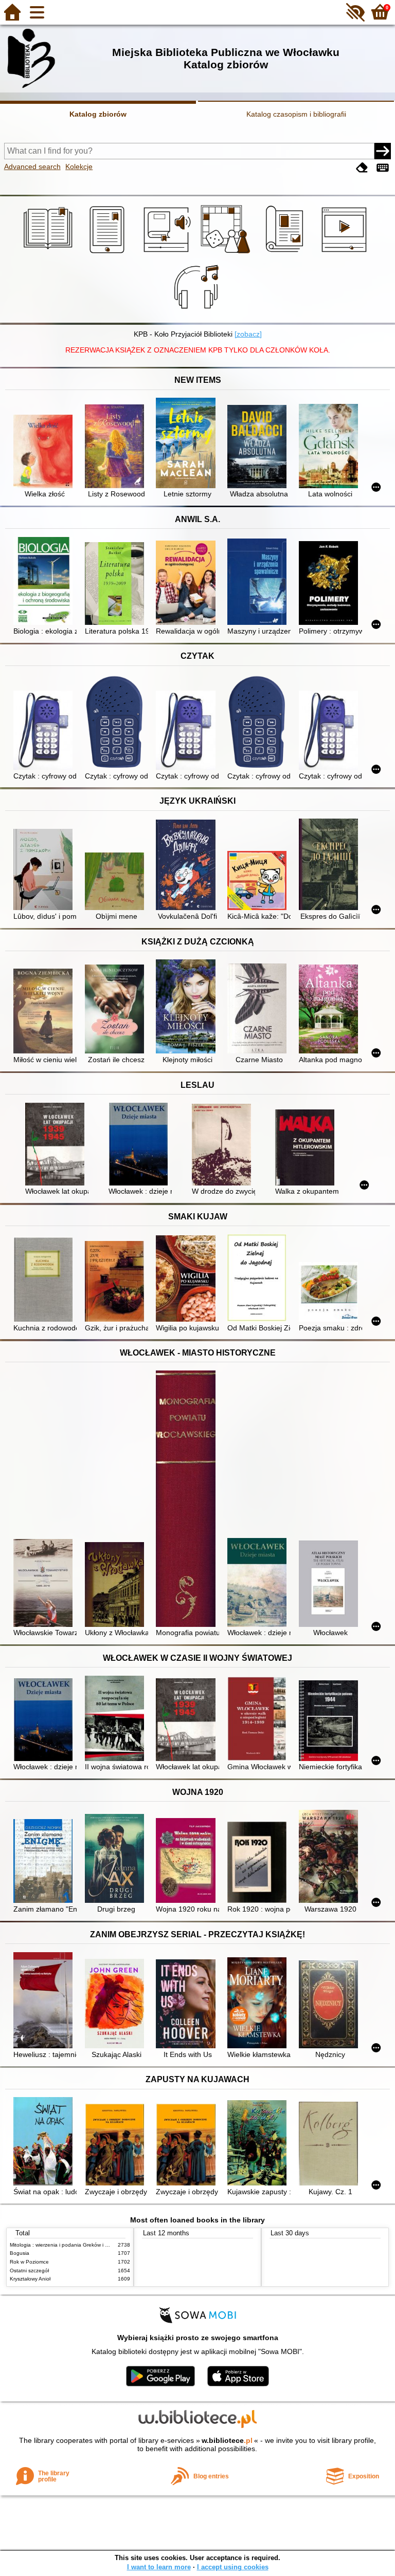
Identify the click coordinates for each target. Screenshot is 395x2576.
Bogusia (20, 2253)
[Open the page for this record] (45, 452)
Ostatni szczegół (29, 2271)
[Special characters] (383, 168)
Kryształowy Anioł (30, 2279)
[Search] (383, 151)
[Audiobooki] (168, 253)
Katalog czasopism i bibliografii (296, 114)
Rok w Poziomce (29, 2262)
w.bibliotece (227, 2440)
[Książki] (50, 253)
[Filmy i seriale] (346, 253)
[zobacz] (248, 334)
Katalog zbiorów (98, 114)
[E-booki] (109, 253)
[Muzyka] (198, 311)
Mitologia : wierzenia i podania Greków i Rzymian (67, 2245)
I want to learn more (159, 2567)
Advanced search (32, 166)
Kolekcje (79, 166)
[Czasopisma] (286, 253)
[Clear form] (362, 168)
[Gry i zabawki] (227, 253)
